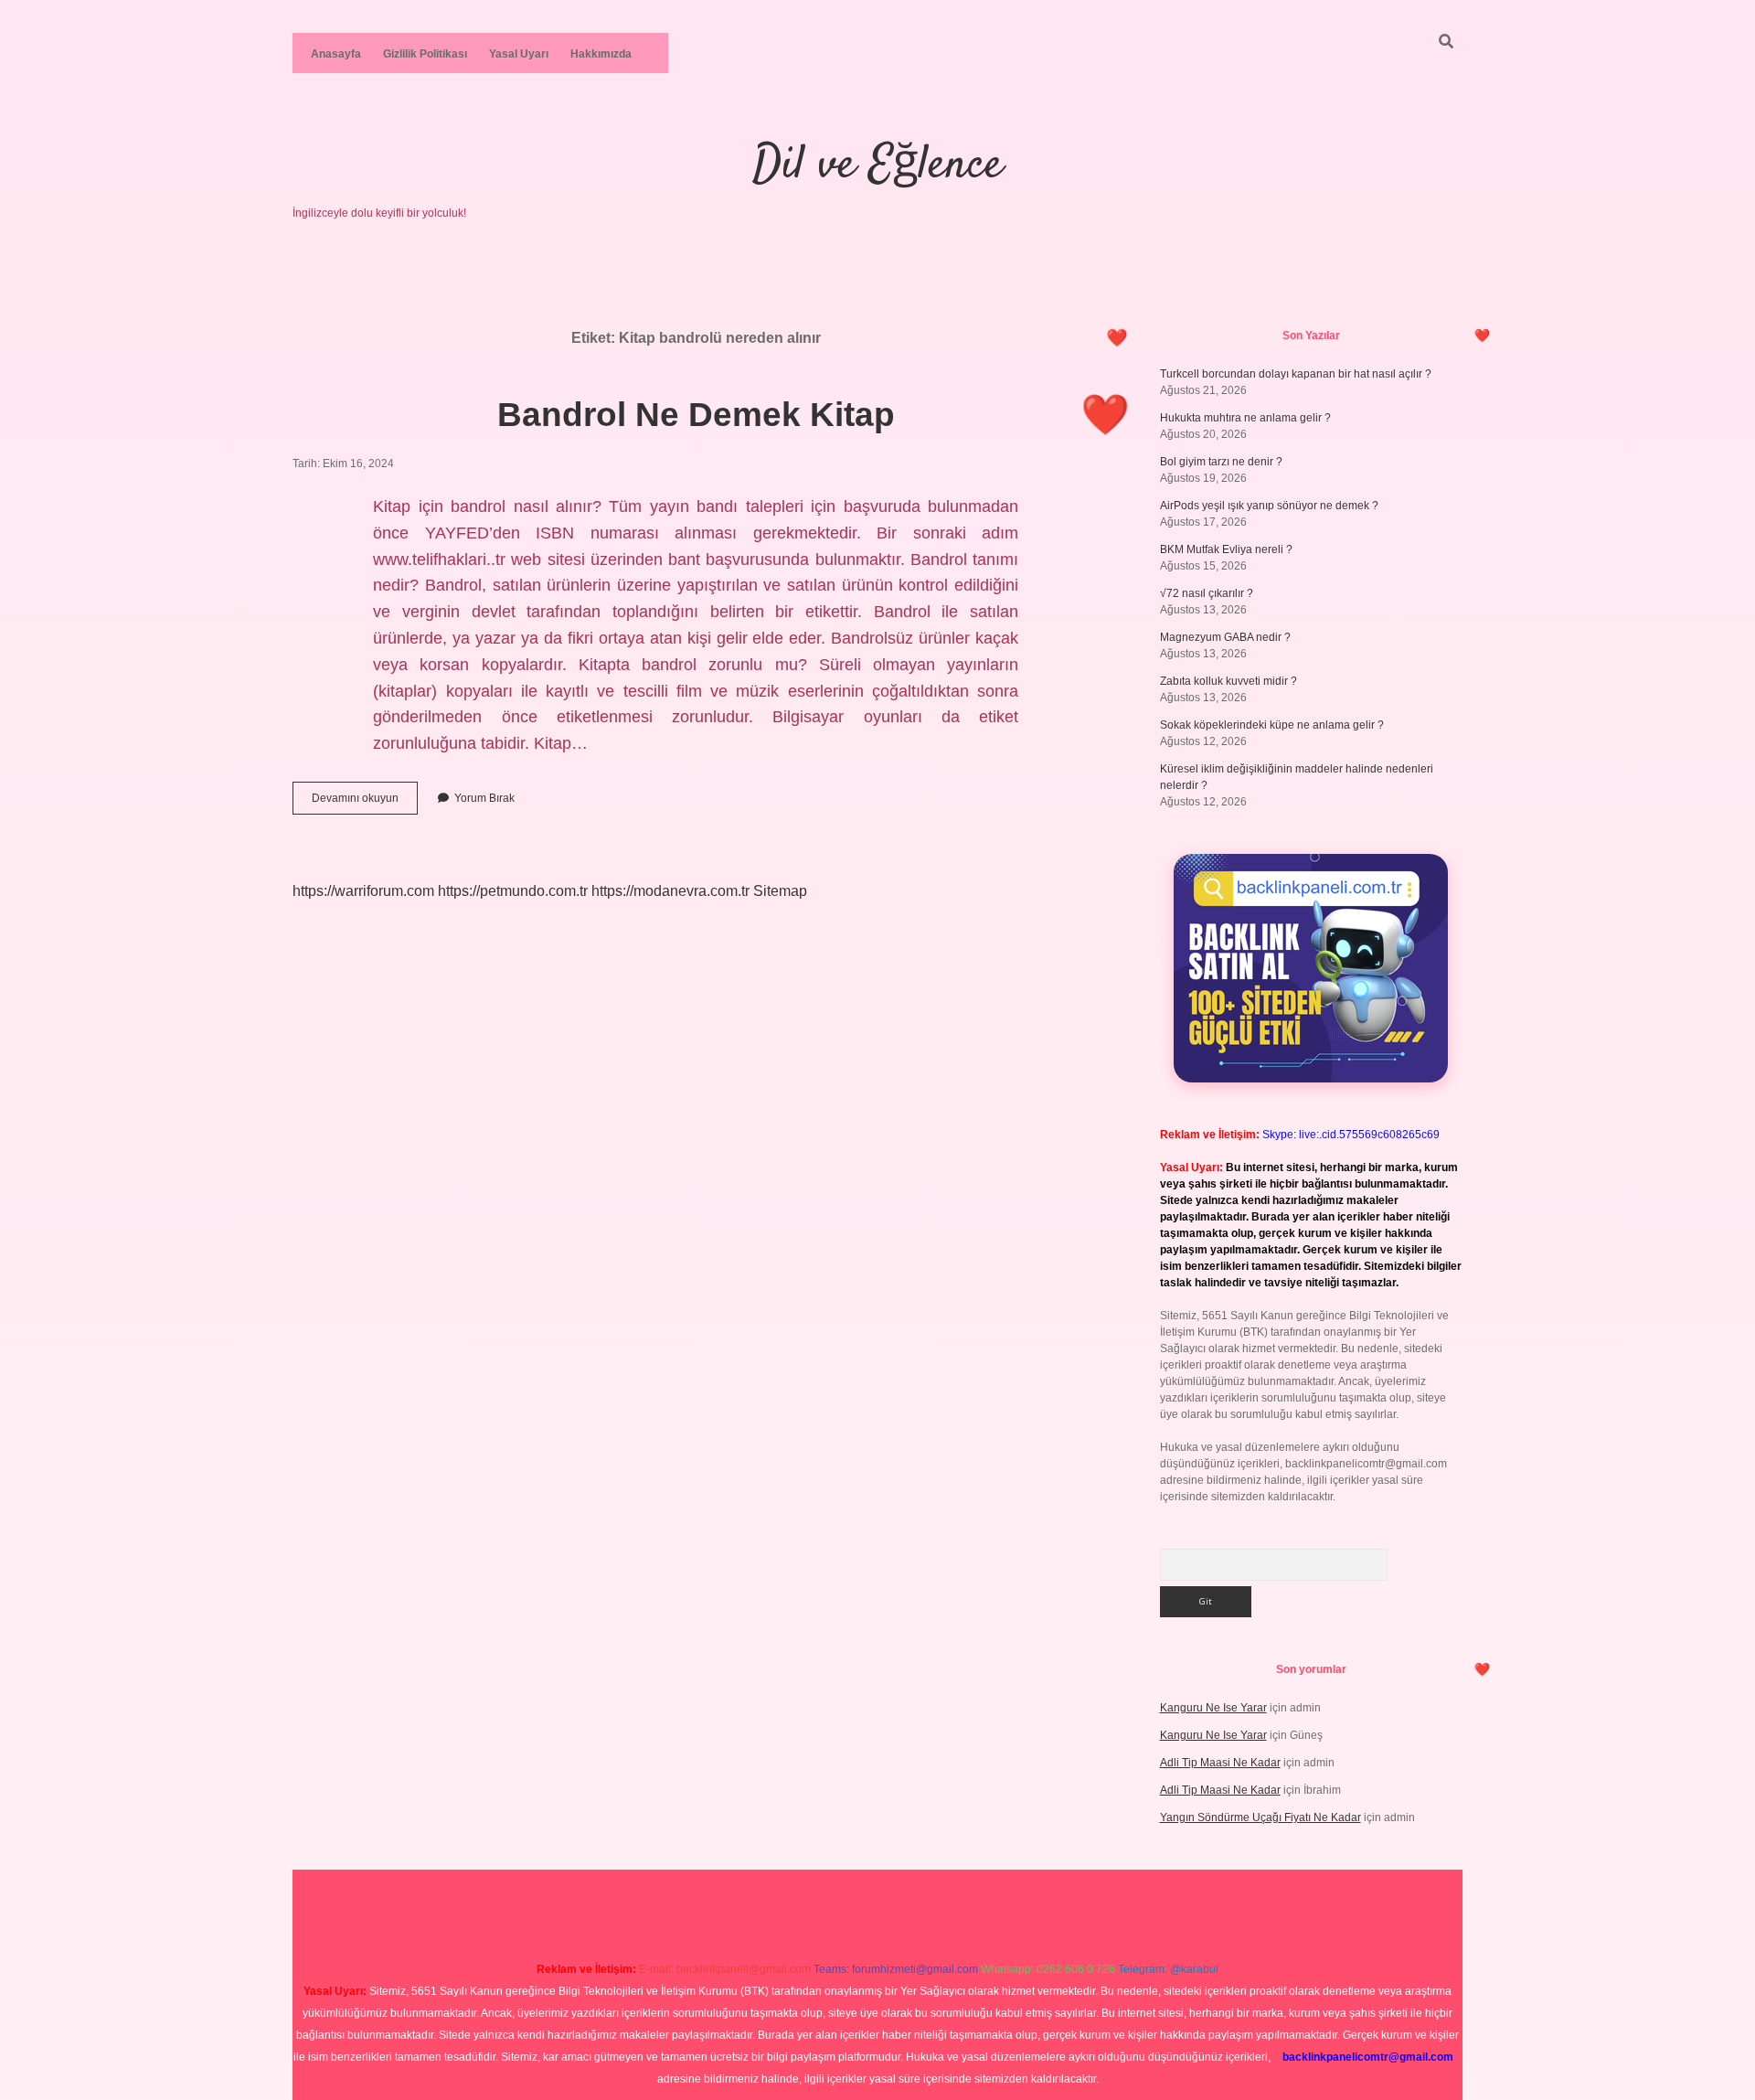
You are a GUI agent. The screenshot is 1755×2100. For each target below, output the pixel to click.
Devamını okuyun (365, 803)
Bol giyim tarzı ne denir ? (1221, 462)
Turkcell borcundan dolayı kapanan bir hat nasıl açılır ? (1296, 374)
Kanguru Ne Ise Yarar (1213, 1708)
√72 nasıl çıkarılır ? (1207, 593)
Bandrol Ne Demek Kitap (696, 415)
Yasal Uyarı (519, 54)
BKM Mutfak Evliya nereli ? (1226, 549)
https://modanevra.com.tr (670, 891)
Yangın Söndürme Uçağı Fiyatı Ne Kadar (1260, 1818)
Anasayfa (336, 54)
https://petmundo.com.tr (513, 891)
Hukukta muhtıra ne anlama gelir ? (1245, 418)
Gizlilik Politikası (425, 54)
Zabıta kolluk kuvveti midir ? (1228, 681)
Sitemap (780, 891)
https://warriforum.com (363, 891)
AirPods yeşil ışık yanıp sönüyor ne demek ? (1269, 506)
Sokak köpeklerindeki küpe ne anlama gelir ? (1272, 725)
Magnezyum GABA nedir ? (1225, 637)
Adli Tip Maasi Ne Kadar (1220, 1763)
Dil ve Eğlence (877, 166)
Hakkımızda (601, 54)
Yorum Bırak (484, 798)
